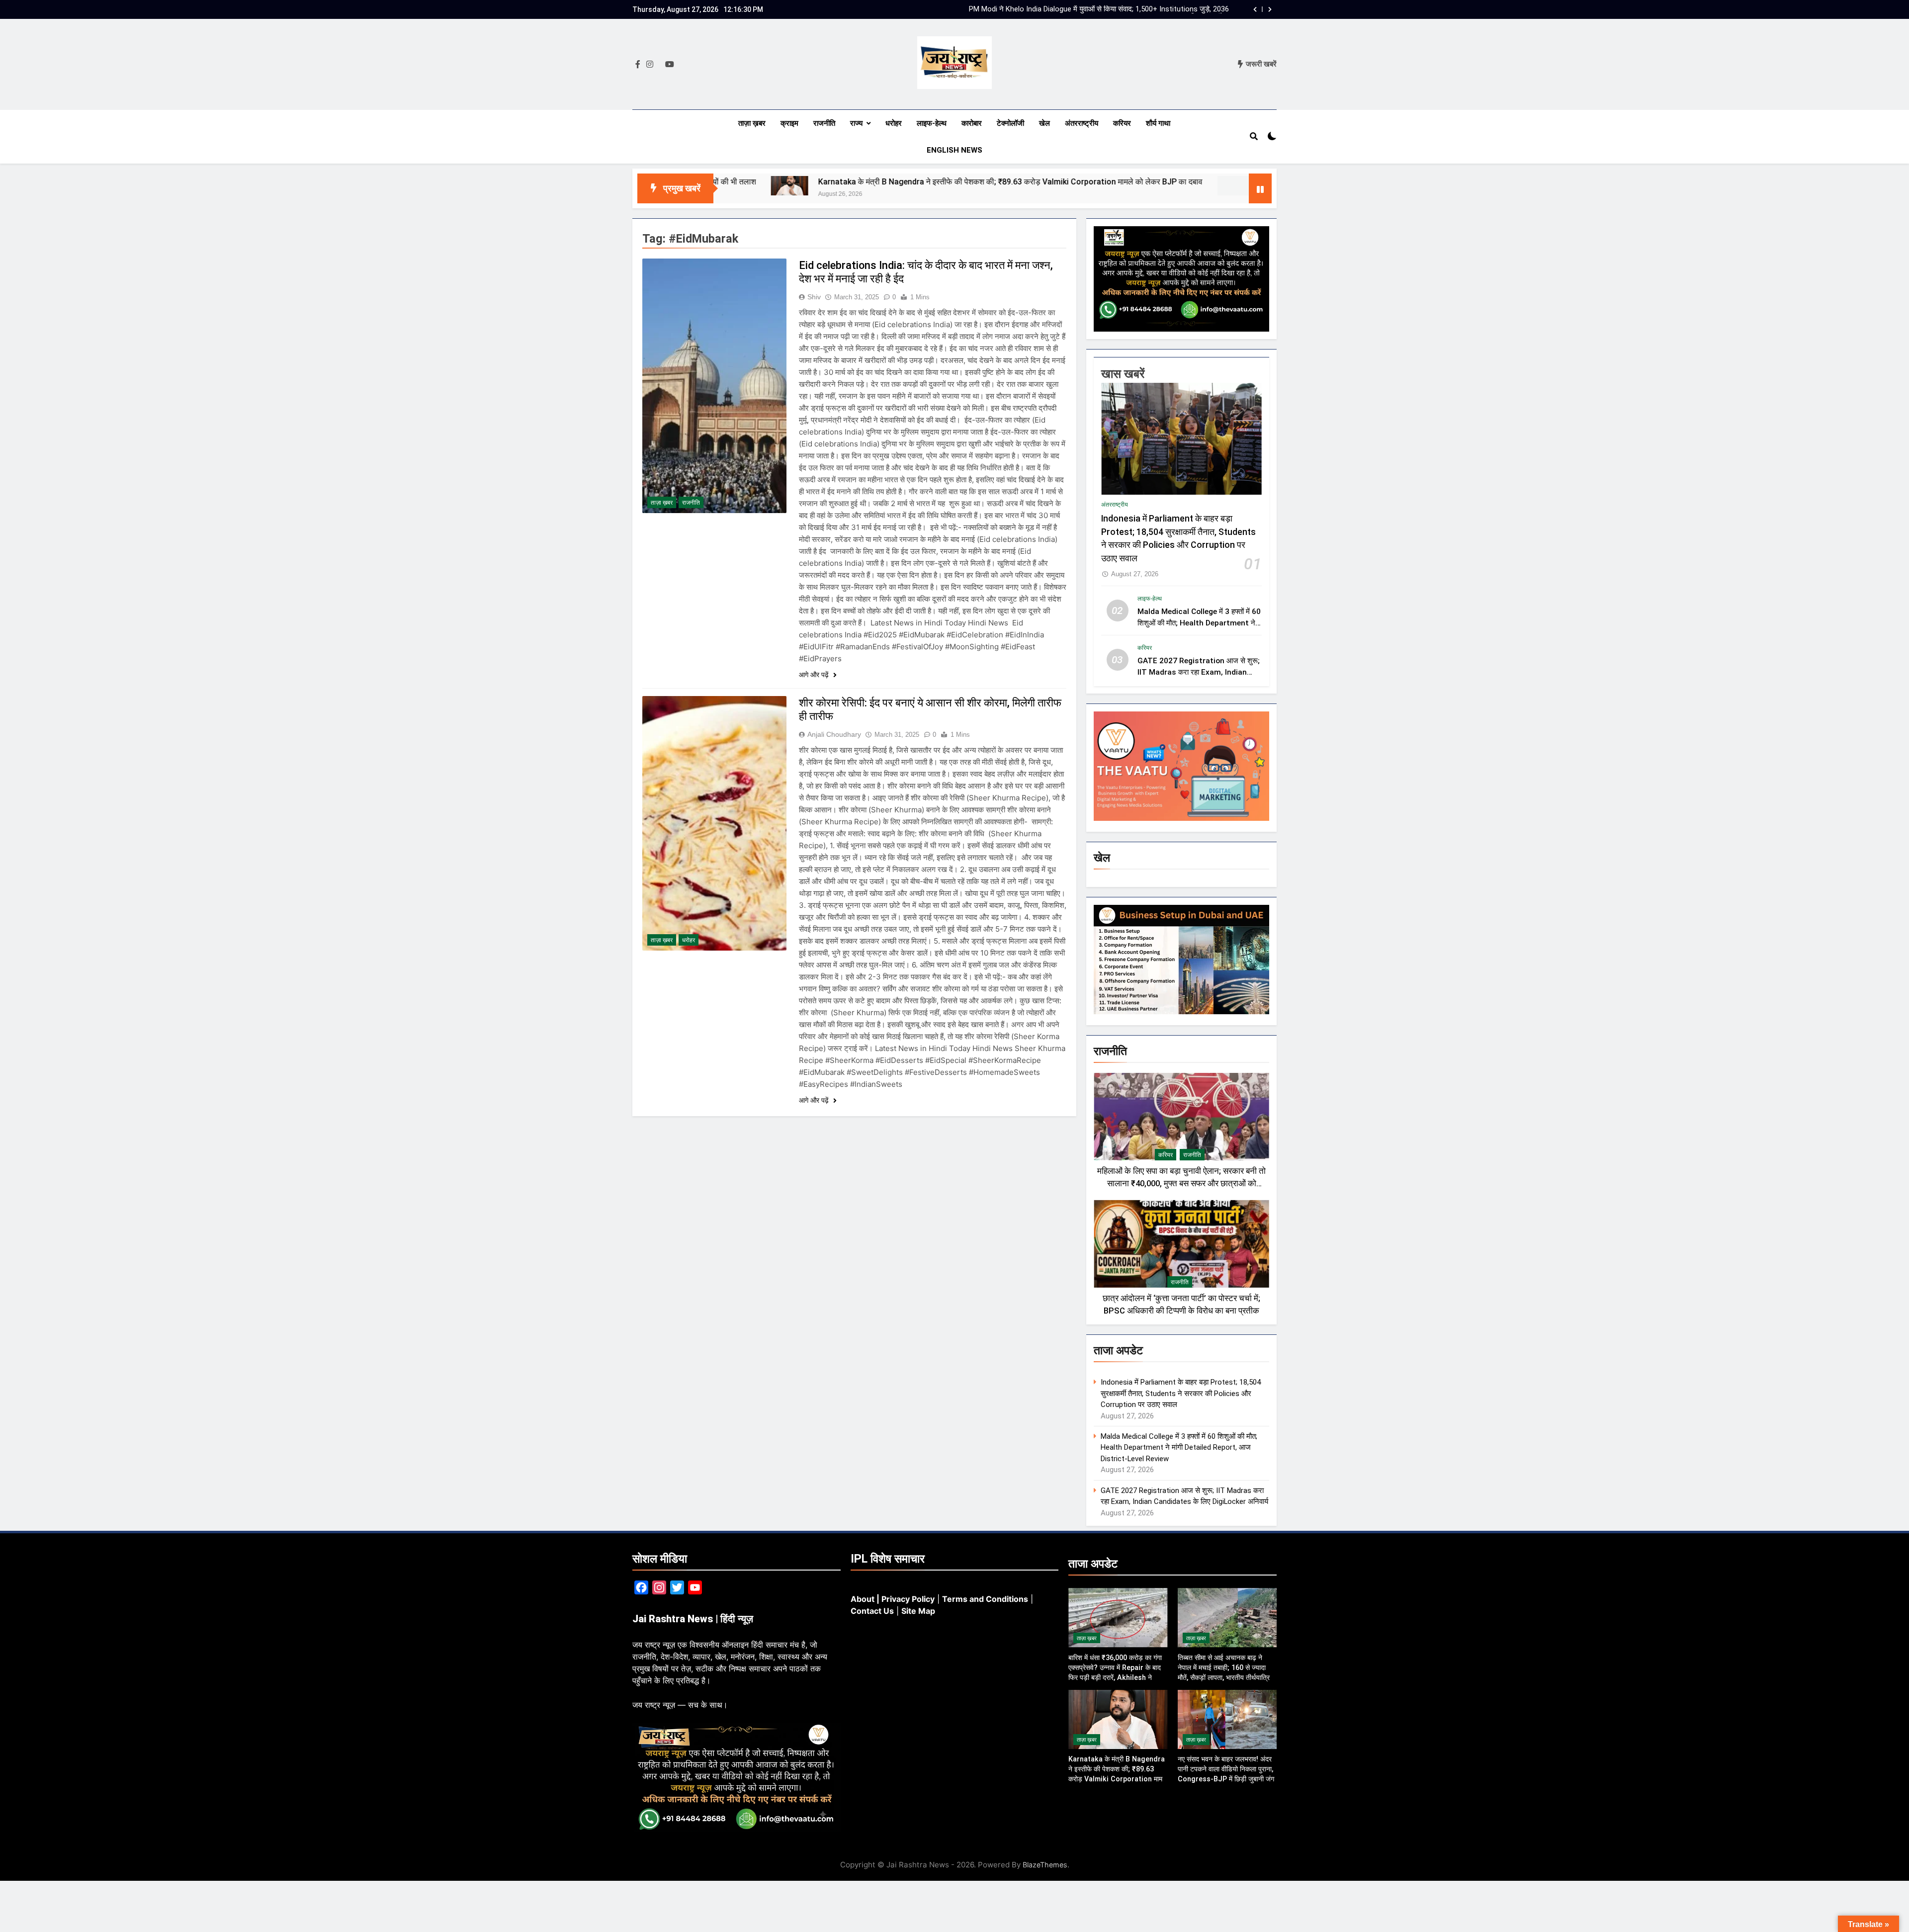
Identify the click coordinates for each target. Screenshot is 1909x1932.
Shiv (814, 297)
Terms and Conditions (985, 1599)
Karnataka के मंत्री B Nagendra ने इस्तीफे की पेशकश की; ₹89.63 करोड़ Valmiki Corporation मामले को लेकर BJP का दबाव (819, 182)
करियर (1122, 123)
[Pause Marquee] (1260, 188)
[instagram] (650, 65)
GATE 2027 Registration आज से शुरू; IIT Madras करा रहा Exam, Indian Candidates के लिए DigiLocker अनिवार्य (1199, 672)
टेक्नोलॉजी (1010, 123)
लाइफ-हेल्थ (932, 123)
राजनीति (824, 123)
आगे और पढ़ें (815, 675)
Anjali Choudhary (834, 734)
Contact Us (872, 1611)
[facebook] (638, 65)
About (863, 1599)
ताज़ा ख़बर (752, 123)
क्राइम (789, 123)
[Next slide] (1270, 9)
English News (954, 150)
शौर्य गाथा (1158, 123)
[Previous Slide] (1255, 9)
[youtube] (670, 65)
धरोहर (894, 123)
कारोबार (972, 123)
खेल (1044, 123)
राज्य (856, 123)
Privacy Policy (908, 1599)
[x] (659, 65)
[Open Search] (1254, 136)
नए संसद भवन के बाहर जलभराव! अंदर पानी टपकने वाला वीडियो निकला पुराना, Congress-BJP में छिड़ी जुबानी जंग (1237, 182)
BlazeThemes (1045, 1865)
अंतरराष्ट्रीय (1082, 123)
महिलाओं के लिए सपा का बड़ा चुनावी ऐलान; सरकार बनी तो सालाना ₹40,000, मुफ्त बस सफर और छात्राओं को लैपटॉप (1181, 1184)
